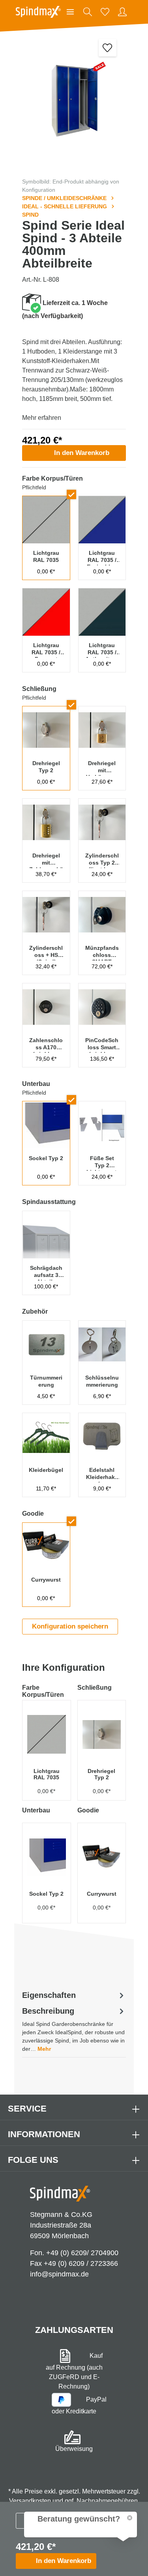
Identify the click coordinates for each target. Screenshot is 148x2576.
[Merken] (108, 48)
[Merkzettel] (105, 12)
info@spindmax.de (59, 2274)
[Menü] (70, 12)
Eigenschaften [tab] (49, 1995)
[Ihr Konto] (122, 12)
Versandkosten (30, 2501)
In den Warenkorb (82, 453)
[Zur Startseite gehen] (38, 12)
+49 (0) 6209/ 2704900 (82, 2253)
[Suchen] (88, 12)
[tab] (74, 2029)
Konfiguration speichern (70, 1626)
